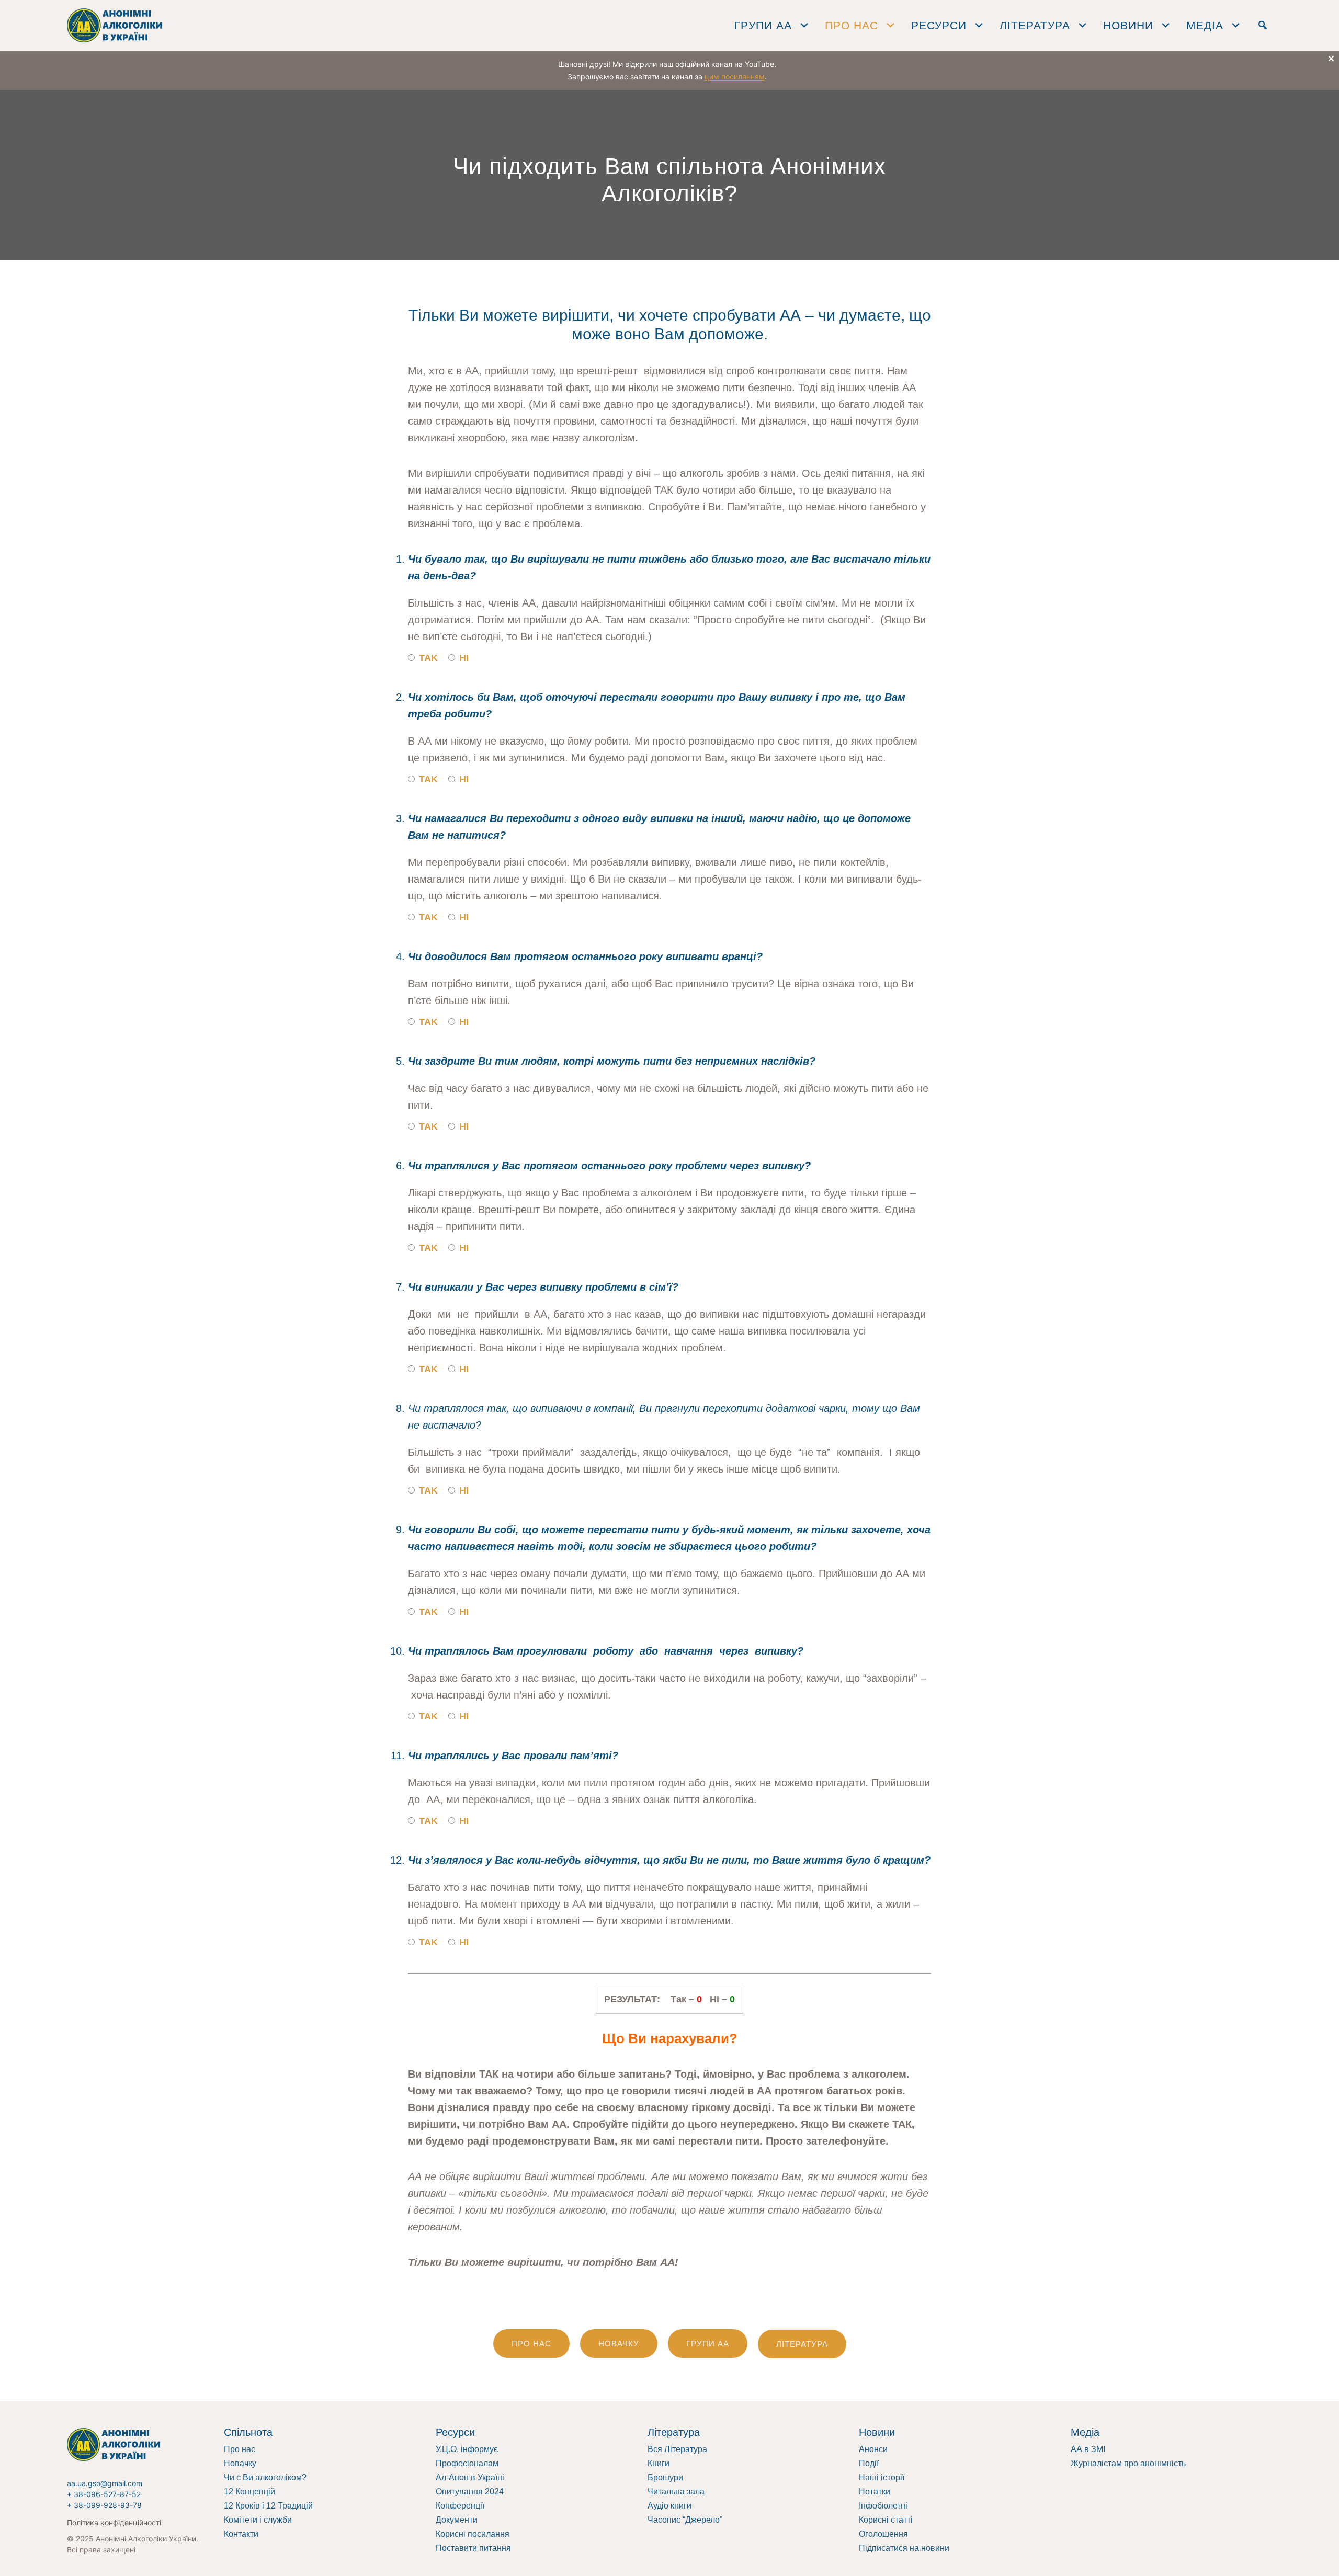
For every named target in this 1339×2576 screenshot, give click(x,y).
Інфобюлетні (883, 2506)
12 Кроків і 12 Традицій (268, 2506)
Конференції (460, 2506)
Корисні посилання (473, 2534)
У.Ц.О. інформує (467, 2449)
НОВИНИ (1128, 25)
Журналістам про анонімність (1128, 2463)
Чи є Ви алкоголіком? (265, 2477)
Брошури (665, 2477)
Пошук (1263, 25)
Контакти (241, 2534)
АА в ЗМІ (1088, 2449)
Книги (659, 2463)
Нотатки (875, 2492)
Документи (457, 2520)
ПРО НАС (852, 25)
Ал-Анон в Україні (470, 2477)
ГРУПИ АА (763, 25)
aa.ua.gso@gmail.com (105, 2483)
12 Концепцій (249, 2492)
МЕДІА (1205, 25)
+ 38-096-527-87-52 (104, 2494)
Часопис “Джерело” (685, 2520)
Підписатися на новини (904, 2548)
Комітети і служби (258, 2520)
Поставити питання (473, 2548)
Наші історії (882, 2477)
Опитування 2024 (470, 2492)
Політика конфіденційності (114, 2522)
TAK (427, 658)
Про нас (240, 2449)
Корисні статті (886, 2520)
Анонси (873, 2449)
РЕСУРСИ (939, 25)
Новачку (240, 2463)
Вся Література (677, 2449)
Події (869, 2463)
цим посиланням (735, 77)
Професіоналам (467, 2463)
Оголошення (883, 2534)
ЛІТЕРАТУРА (1035, 25)
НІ (463, 658)
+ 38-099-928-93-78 (104, 2505)
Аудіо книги (669, 2506)
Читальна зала (676, 2492)
